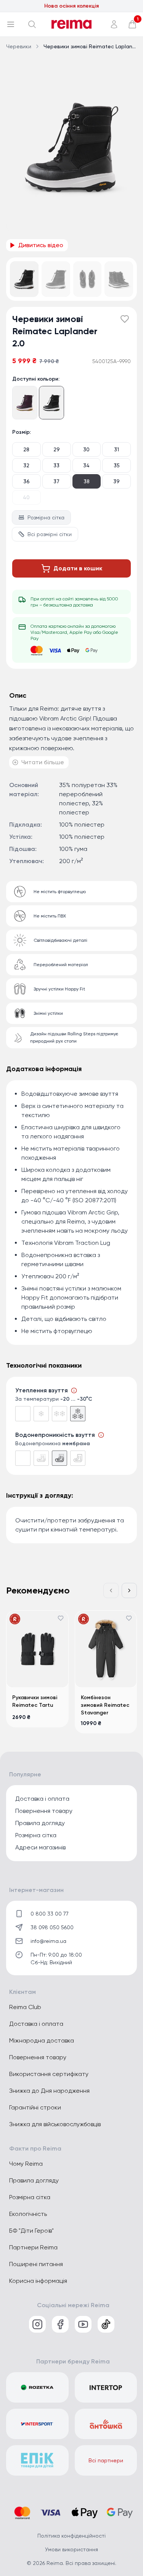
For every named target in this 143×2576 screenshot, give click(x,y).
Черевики (19, 46)
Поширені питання (36, 2264)
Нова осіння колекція (71, 6)
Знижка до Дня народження (49, 2091)
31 (116, 449)
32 (26, 465)
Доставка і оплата (42, 1799)
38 (87, 481)
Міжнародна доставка (42, 2040)
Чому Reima (26, 2164)
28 (26, 449)
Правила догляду (40, 1823)
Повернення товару (44, 1811)
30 (86, 449)
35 (117, 465)
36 (27, 481)
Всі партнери (106, 2460)
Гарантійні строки (35, 2107)
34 (86, 465)
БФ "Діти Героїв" (31, 2231)
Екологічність (28, 2214)
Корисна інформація (38, 2281)
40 (26, 497)
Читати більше (43, 762)
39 (116, 481)
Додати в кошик (78, 568)
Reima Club (25, 2007)
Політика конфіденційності (71, 2536)
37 (56, 481)
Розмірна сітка (46, 517)
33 (56, 465)
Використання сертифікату (49, 2074)
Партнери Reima (33, 2247)
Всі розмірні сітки (50, 534)
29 (57, 449)
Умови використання (71, 2549)
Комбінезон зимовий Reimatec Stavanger (105, 1705)
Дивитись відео (41, 245)
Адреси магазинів (40, 1847)
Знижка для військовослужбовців (55, 2124)
